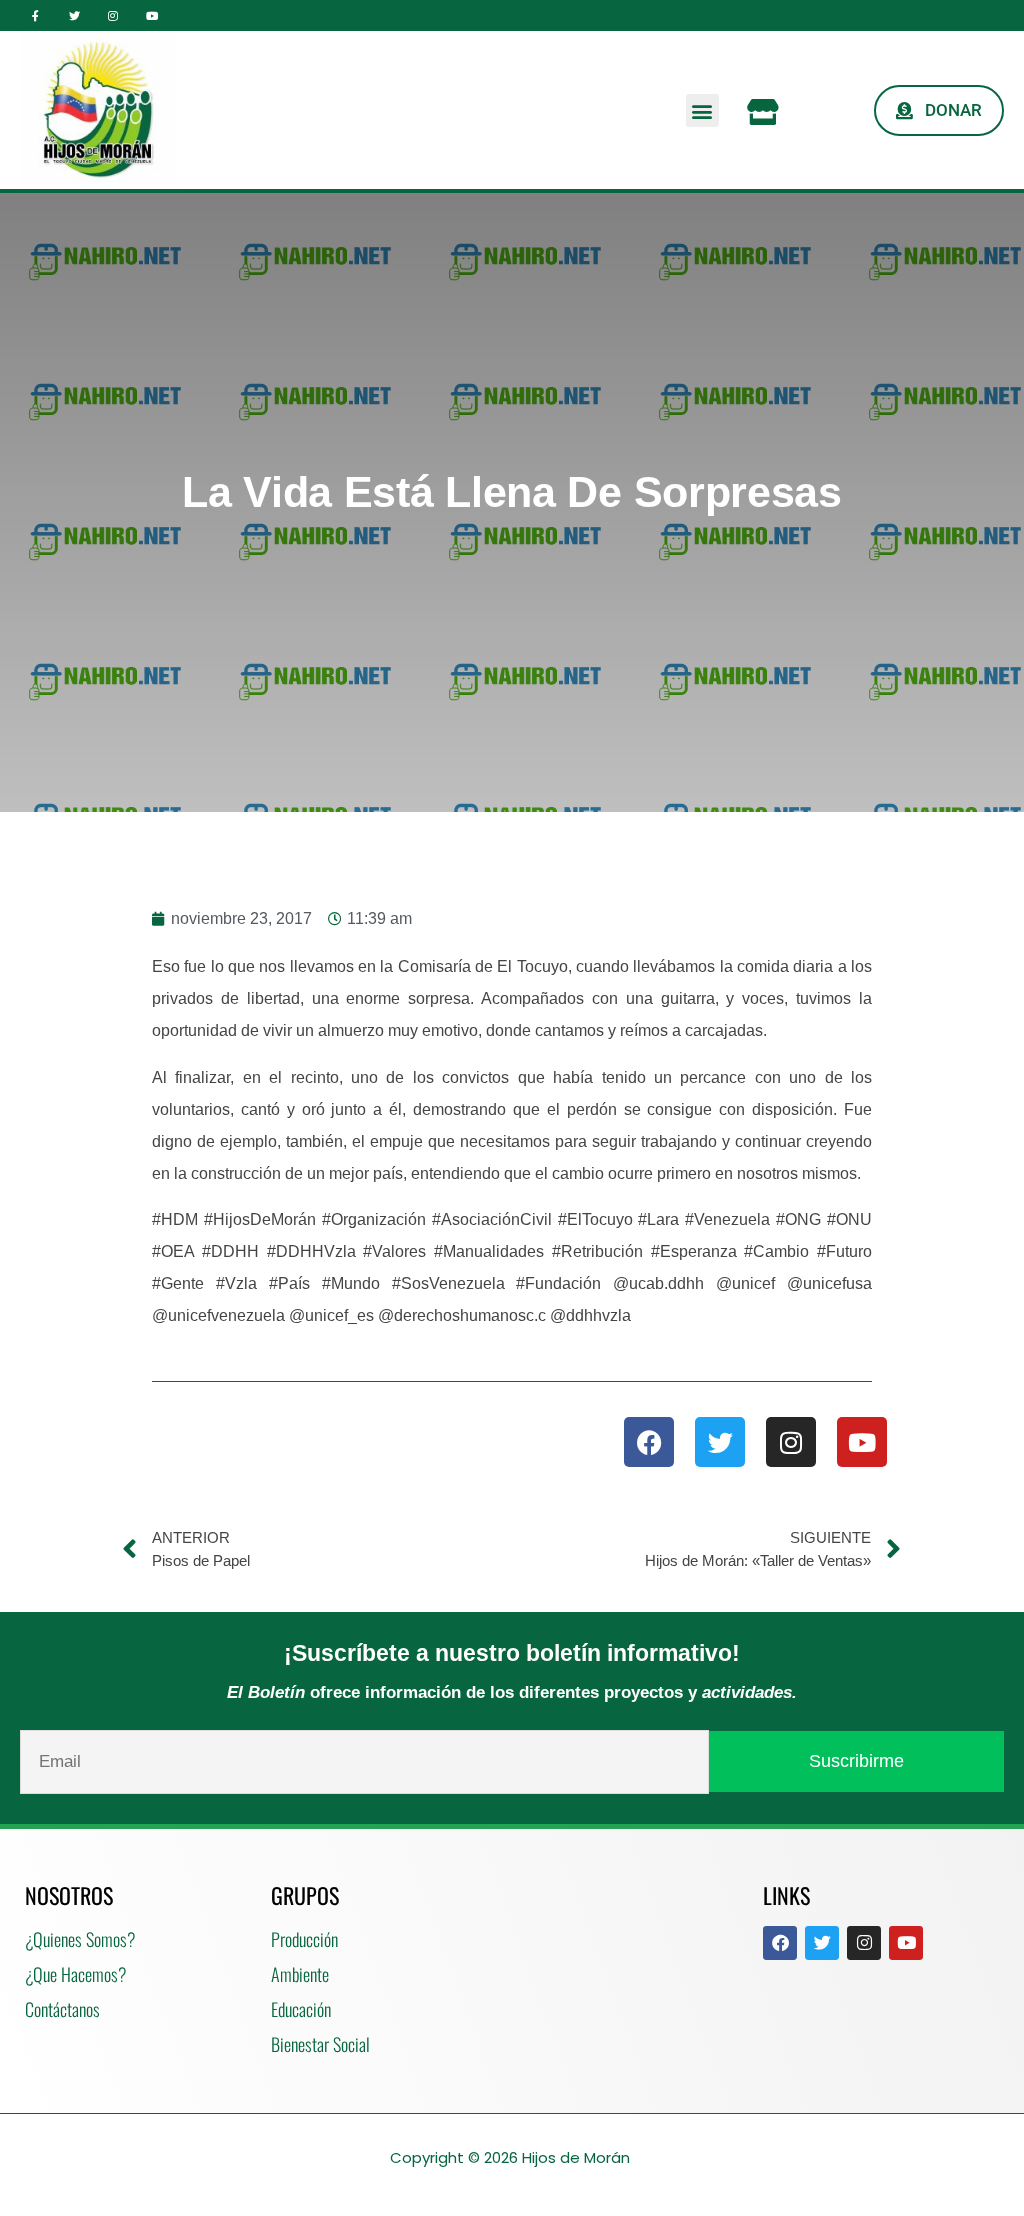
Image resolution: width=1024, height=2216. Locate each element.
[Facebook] (649, 1442)
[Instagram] (113, 15)
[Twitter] (74, 15)
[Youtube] (151, 15)
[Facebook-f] (35, 15)
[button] (702, 110)
